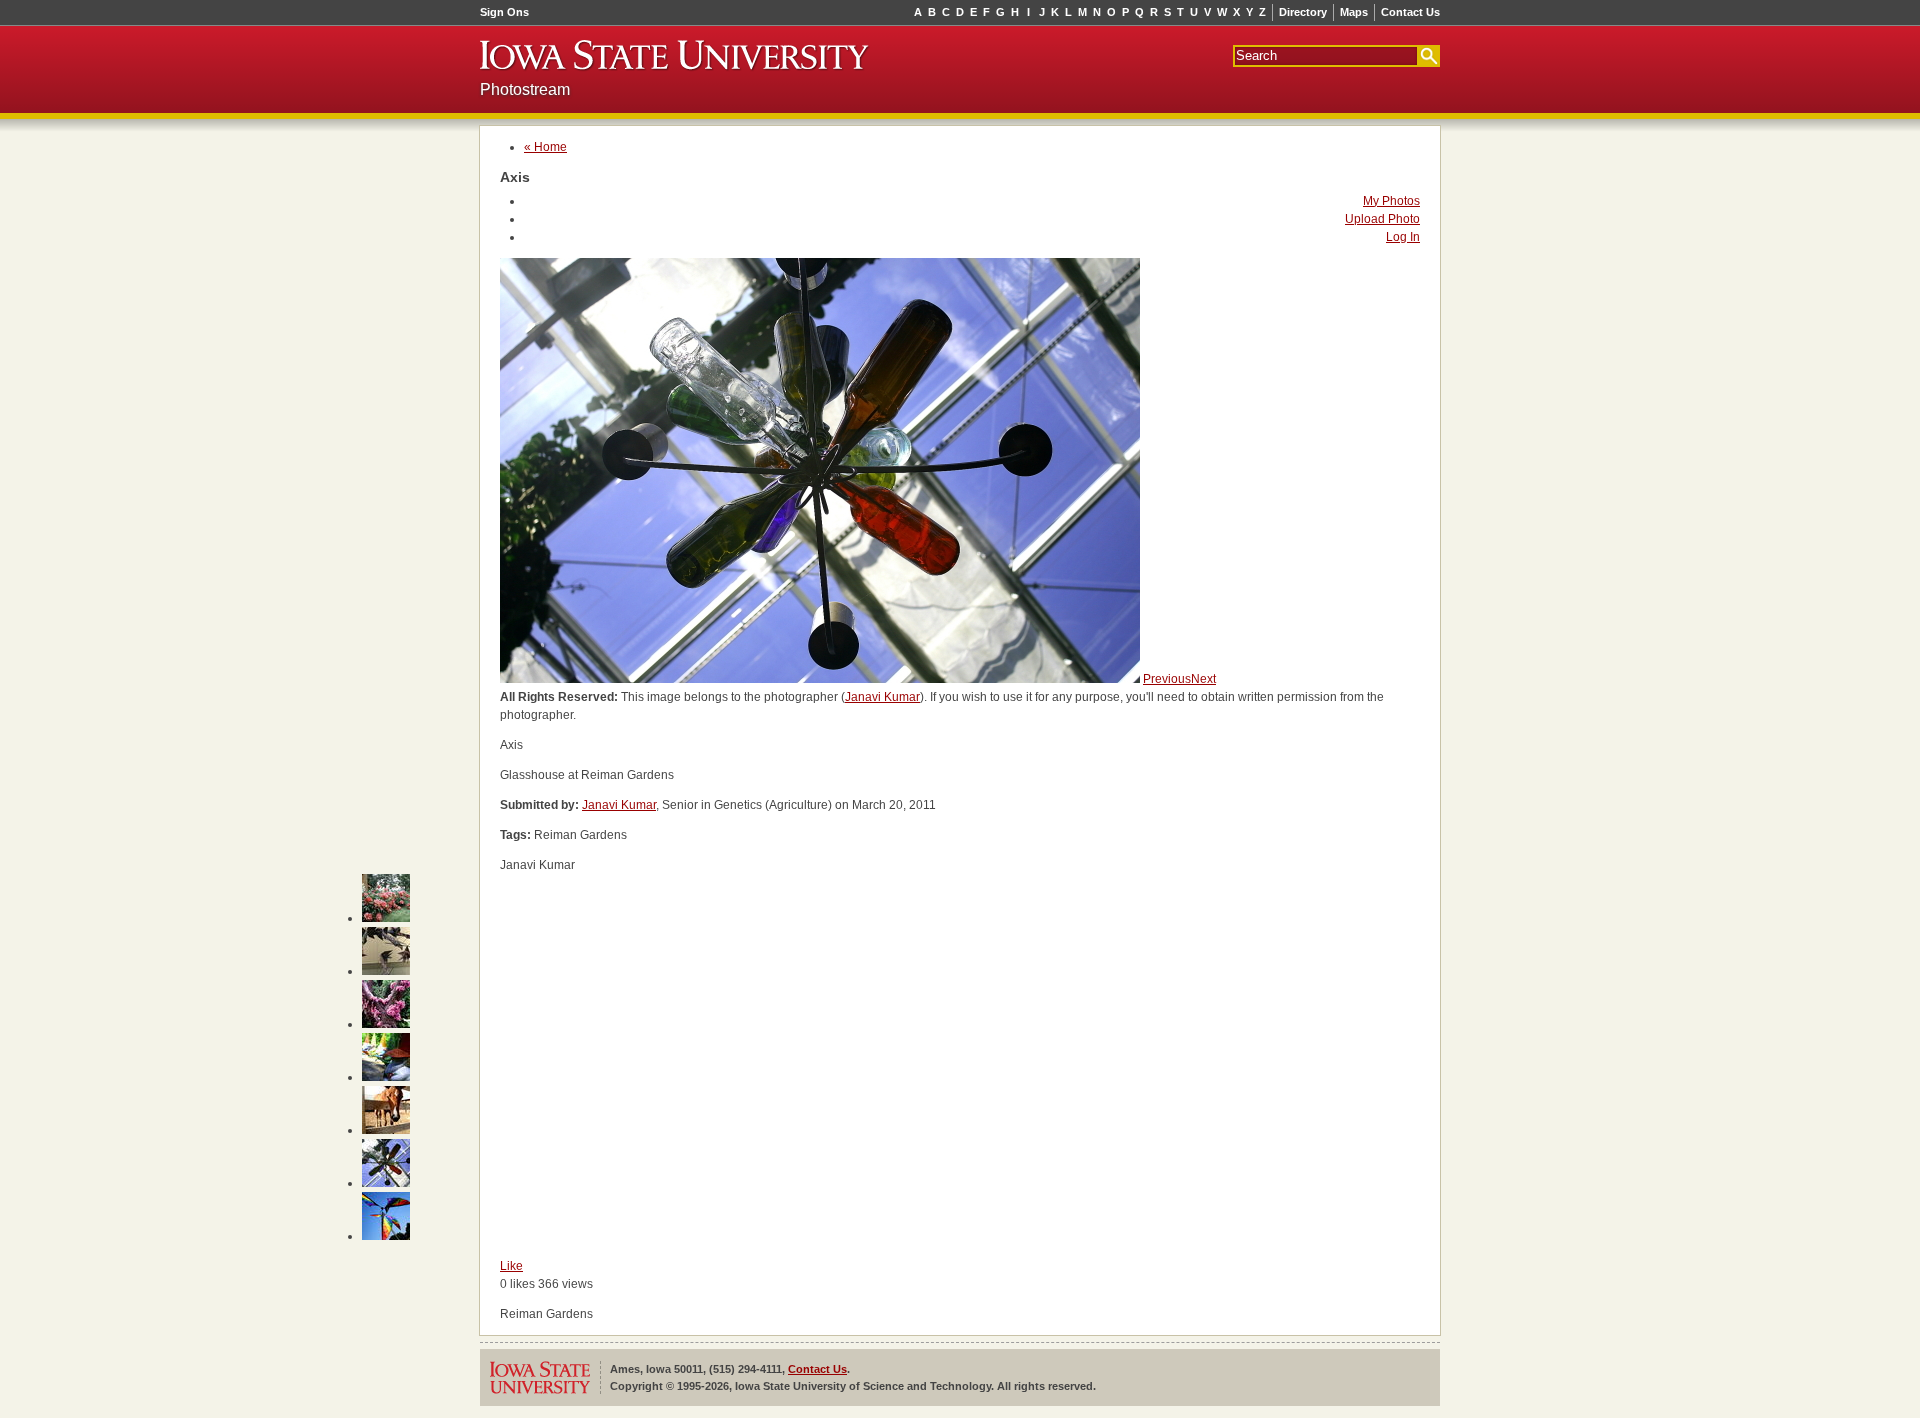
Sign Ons (504, 12)
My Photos (1391, 201)
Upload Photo (1382, 219)
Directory (1303, 12)
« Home (545, 147)
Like (511, 1266)
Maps (1354, 12)
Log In (1403, 237)
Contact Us (1410, 12)
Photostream (525, 89)
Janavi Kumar (882, 697)
